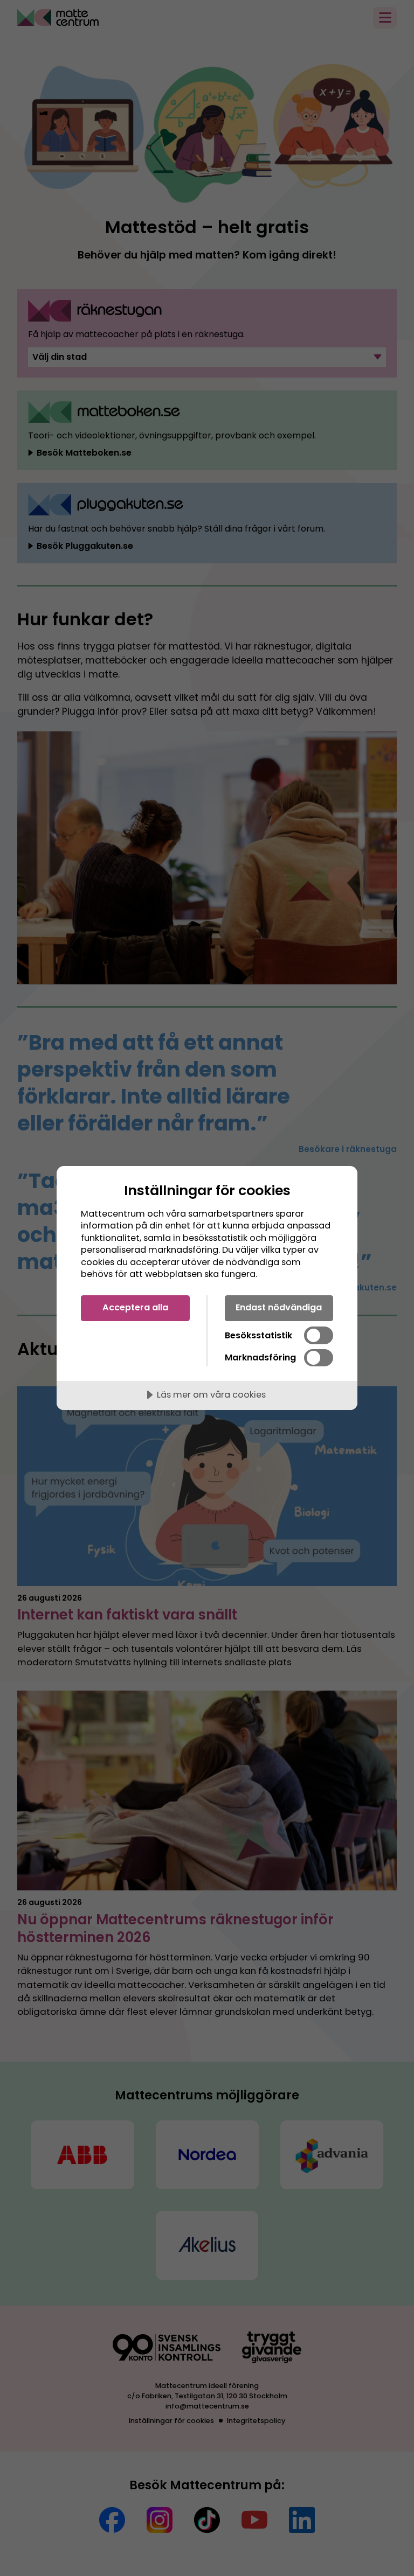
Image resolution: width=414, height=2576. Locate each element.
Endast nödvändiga (279, 1307)
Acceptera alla (135, 1307)
